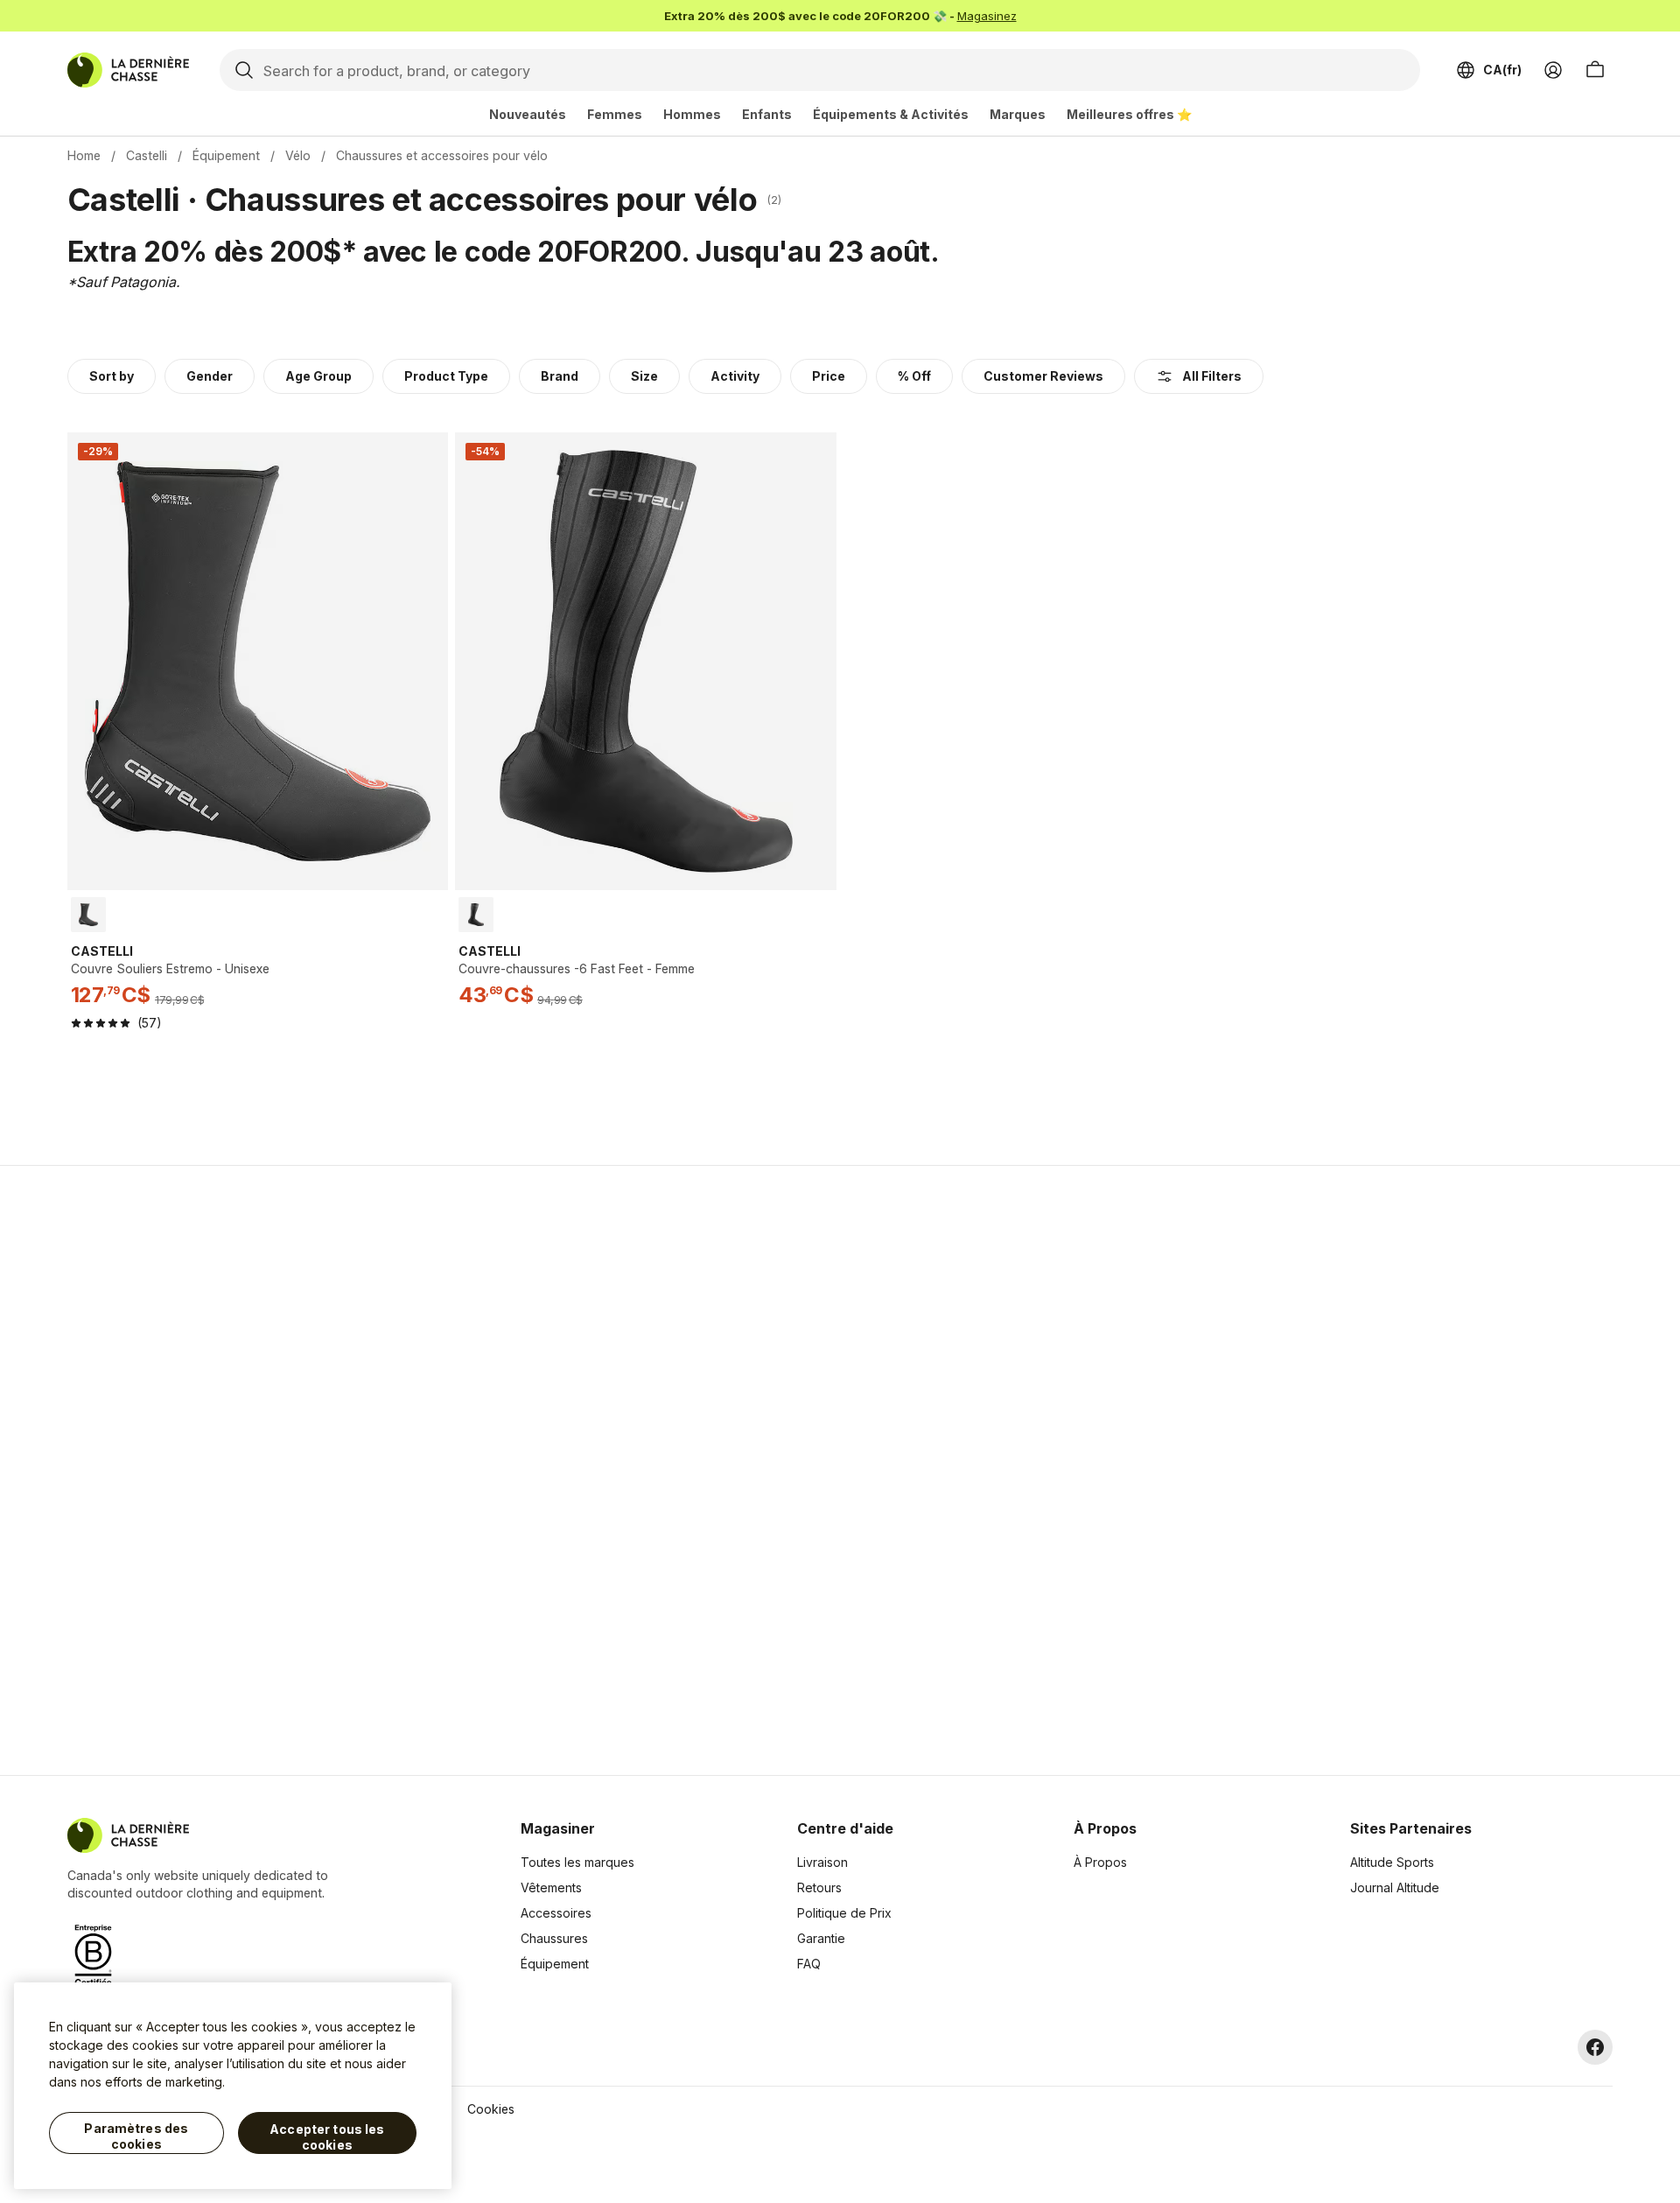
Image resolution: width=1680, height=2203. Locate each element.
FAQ (809, 1964)
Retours (819, 1887)
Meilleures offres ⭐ (1129, 114)
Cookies (491, 2109)
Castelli (147, 155)
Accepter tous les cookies (327, 2137)
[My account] (1553, 70)
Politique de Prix (844, 1913)
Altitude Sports (1392, 1862)
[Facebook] (1595, 2047)
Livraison (822, 1862)
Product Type (446, 376)
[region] (233, 2086)
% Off (914, 376)
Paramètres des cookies (136, 2136)
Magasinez (987, 16)
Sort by (112, 376)
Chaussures (554, 1938)
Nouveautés (528, 114)
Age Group (318, 376)
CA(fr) (1502, 70)
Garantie (821, 1938)
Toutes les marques (577, 1862)
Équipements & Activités (891, 114)
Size (644, 376)
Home (84, 155)
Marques (1018, 114)
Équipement (226, 155)
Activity (735, 376)
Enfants (767, 114)
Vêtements (551, 1887)
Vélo (298, 155)
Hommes (692, 114)
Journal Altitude (1395, 1887)
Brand (560, 376)
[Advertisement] (562, 1470)
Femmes (615, 114)
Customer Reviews (1043, 376)
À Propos (1100, 1862)
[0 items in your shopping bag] (1595, 70)
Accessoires (556, 1913)
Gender (210, 376)
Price (829, 376)
